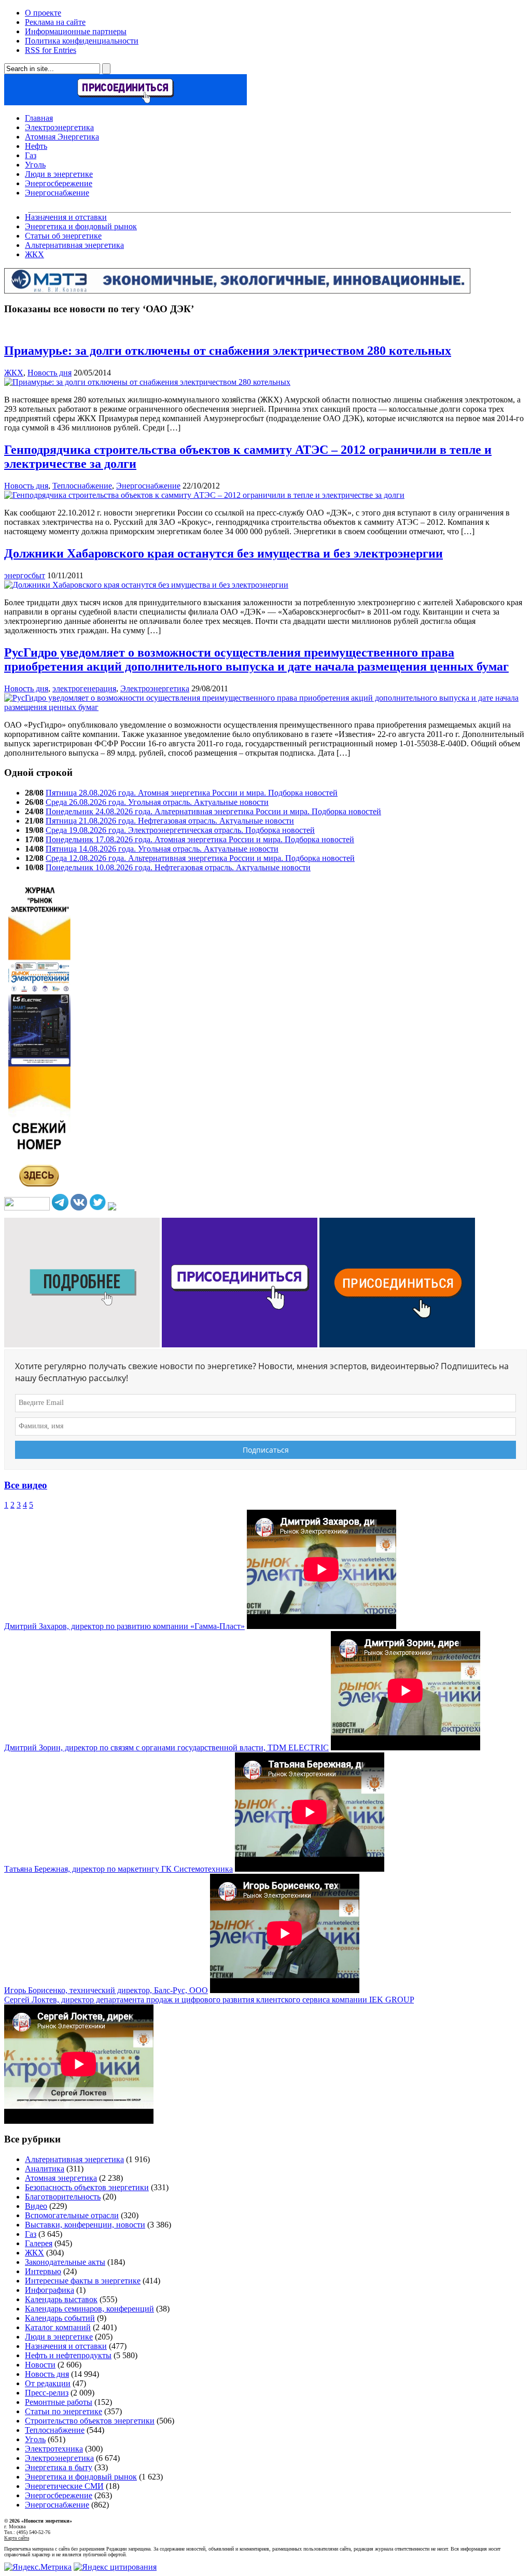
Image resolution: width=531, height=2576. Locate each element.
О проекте (43, 13)
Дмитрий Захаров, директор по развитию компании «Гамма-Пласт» (124, 1626)
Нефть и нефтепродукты (68, 2355)
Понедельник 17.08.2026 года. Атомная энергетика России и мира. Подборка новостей (200, 839)
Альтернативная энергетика (74, 245)
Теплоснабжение (82, 486)
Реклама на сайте (55, 22)
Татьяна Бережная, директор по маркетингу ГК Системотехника (118, 1869)
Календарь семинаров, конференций (89, 2309)
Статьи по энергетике (64, 2411)
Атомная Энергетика (62, 137)
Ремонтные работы (59, 2402)
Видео (36, 2206)
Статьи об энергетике (63, 236)
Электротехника (54, 2449)
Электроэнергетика (59, 127)
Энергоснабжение (57, 193)
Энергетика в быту (59, 2467)
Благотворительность (63, 2197)
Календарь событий (60, 2318)
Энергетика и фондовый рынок (81, 226)
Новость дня (50, 373)
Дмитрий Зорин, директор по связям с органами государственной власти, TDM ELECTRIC (166, 1747)
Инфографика (50, 2290)
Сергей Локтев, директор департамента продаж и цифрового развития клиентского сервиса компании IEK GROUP (209, 2000)
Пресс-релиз (47, 2393)
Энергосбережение (59, 183)
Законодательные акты (65, 2262)
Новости (40, 2365)
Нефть (36, 146)
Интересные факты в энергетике (83, 2281)
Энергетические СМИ (64, 2486)
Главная (39, 118)
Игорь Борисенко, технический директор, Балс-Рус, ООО (106, 1990)
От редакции (48, 2383)
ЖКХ (34, 254)
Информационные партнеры (76, 31)
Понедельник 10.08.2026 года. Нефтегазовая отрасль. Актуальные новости (178, 867)
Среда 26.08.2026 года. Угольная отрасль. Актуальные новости (157, 802)
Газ (31, 155)
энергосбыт (25, 575)
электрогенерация (84, 688)
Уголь (35, 165)
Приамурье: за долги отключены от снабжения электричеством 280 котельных (228, 351)
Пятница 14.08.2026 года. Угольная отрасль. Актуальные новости (162, 849)
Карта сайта (17, 2538)
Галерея (39, 2243)
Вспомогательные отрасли (72, 2215)
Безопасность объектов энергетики (87, 2187)
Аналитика (45, 2169)
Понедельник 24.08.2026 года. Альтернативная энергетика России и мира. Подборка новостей (213, 811)
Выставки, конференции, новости (85, 2225)
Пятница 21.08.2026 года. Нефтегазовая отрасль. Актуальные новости (170, 821)
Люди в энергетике (59, 174)
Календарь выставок (61, 2299)
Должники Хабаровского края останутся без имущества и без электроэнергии (223, 553)
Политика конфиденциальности (82, 41)
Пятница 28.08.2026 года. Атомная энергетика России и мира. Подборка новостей (192, 793)
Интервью (43, 2271)
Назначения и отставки (66, 217)
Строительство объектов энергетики (90, 2421)
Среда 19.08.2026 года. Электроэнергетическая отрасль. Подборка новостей (180, 830)
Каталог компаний (58, 2327)
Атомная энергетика (61, 2178)
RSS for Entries (51, 50)
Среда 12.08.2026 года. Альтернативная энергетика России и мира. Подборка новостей (200, 858)
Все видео (26, 1485)
